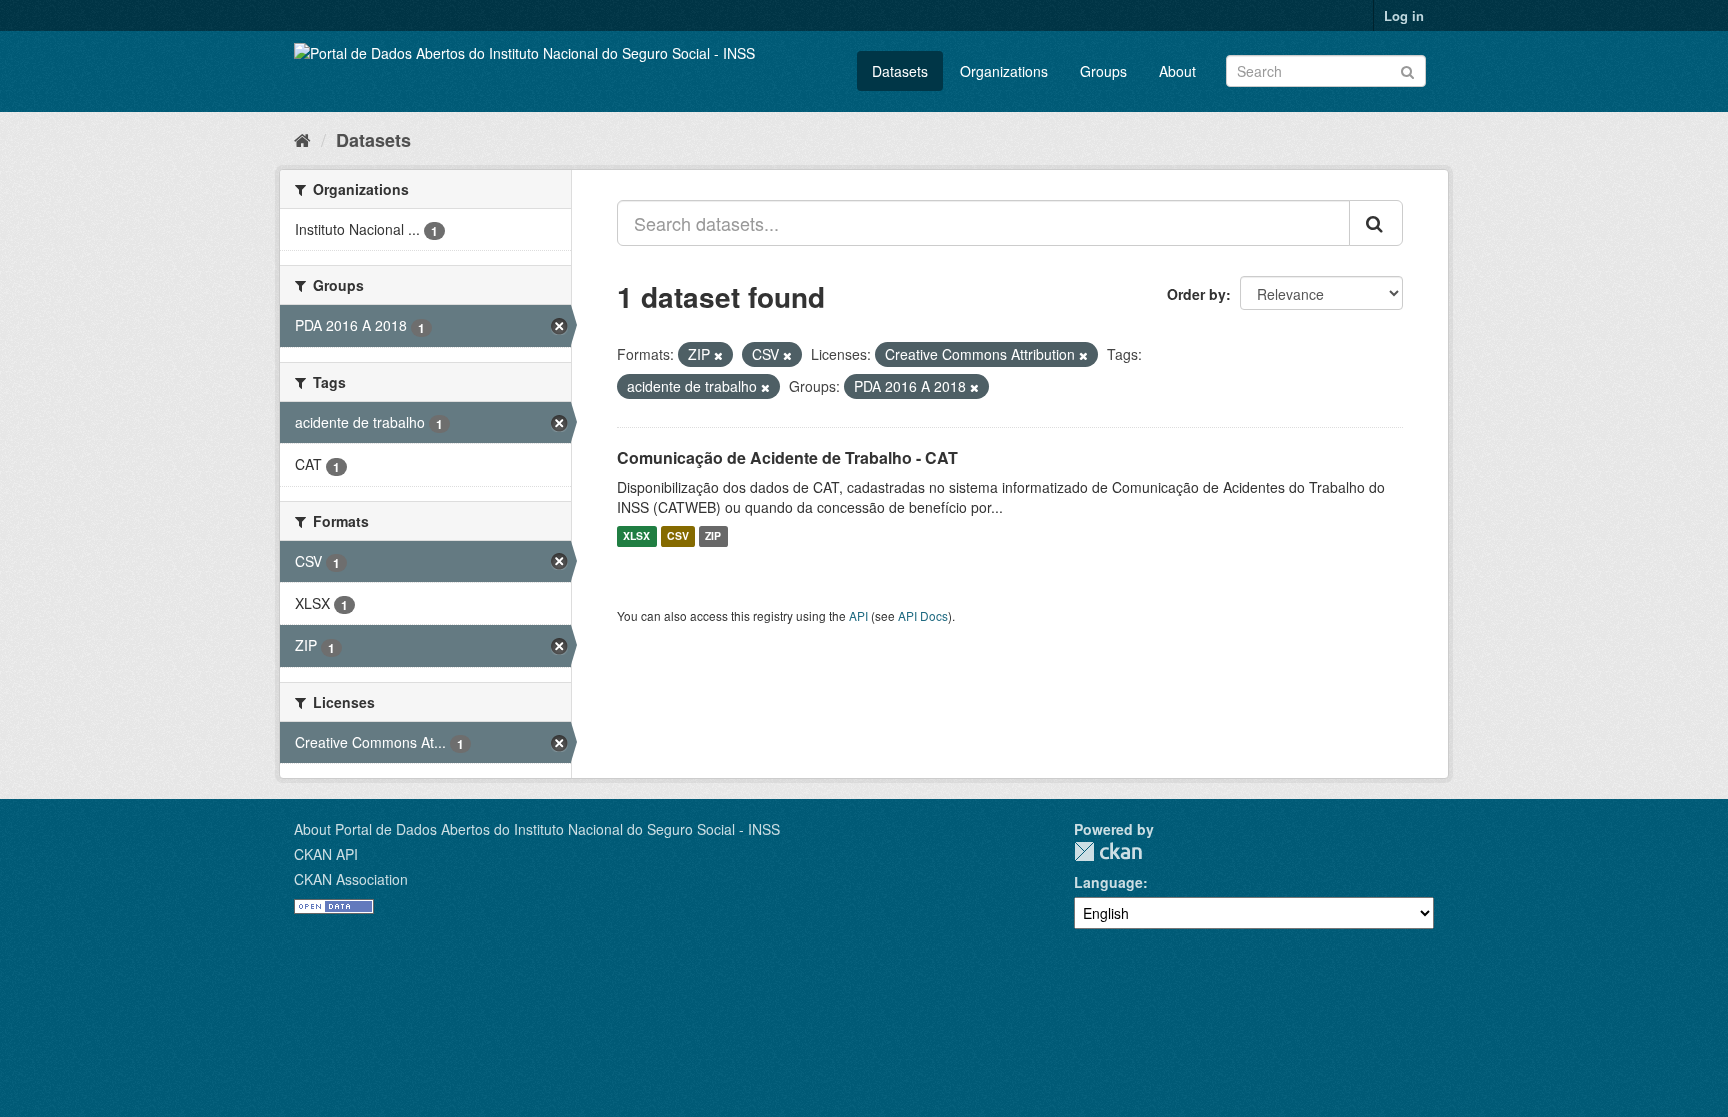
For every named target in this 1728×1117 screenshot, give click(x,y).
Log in (1404, 15)
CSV (678, 536)
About (1177, 71)
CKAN (1108, 851)
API (858, 615)
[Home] (302, 139)
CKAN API (326, 854)
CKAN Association (351, 879)
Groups (1103, 71)
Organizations (1004, 71)
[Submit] (1407, 69)
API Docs (923, 615)
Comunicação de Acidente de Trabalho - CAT (787, 457)
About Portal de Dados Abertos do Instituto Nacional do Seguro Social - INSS (537, 829)
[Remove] (718, 355)
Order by (1196, 294)
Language (1108, 882)
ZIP (713, 536)
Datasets (900, 71)
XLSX (636, 536)
